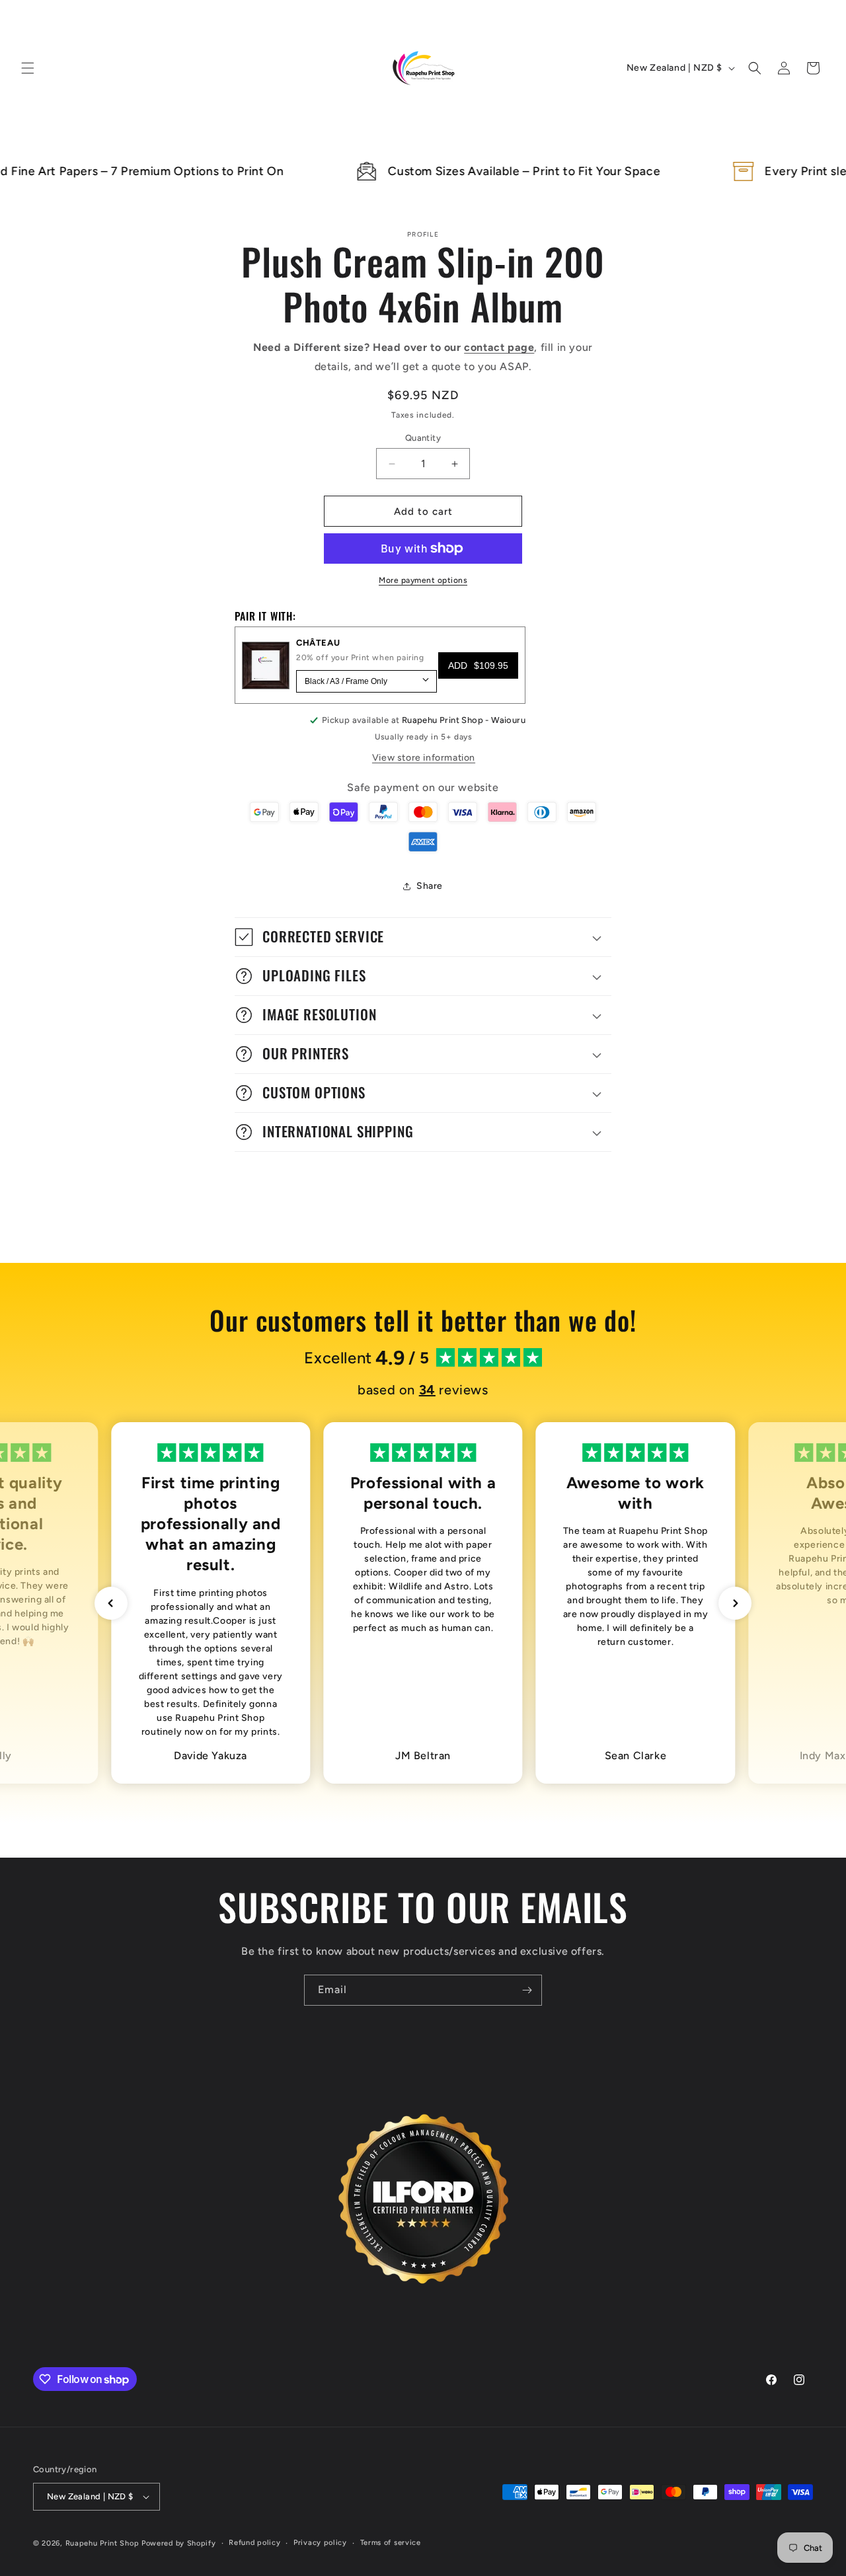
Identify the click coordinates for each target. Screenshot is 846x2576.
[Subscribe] (527, 1990)
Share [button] (430, 886)
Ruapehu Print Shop (102, 2543)
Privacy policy (320, 2543)
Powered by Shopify (179, 2543)
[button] (28, 68)
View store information (424, 758)
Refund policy (254, 2543)
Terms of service (391, 2543)
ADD (478, 665)
